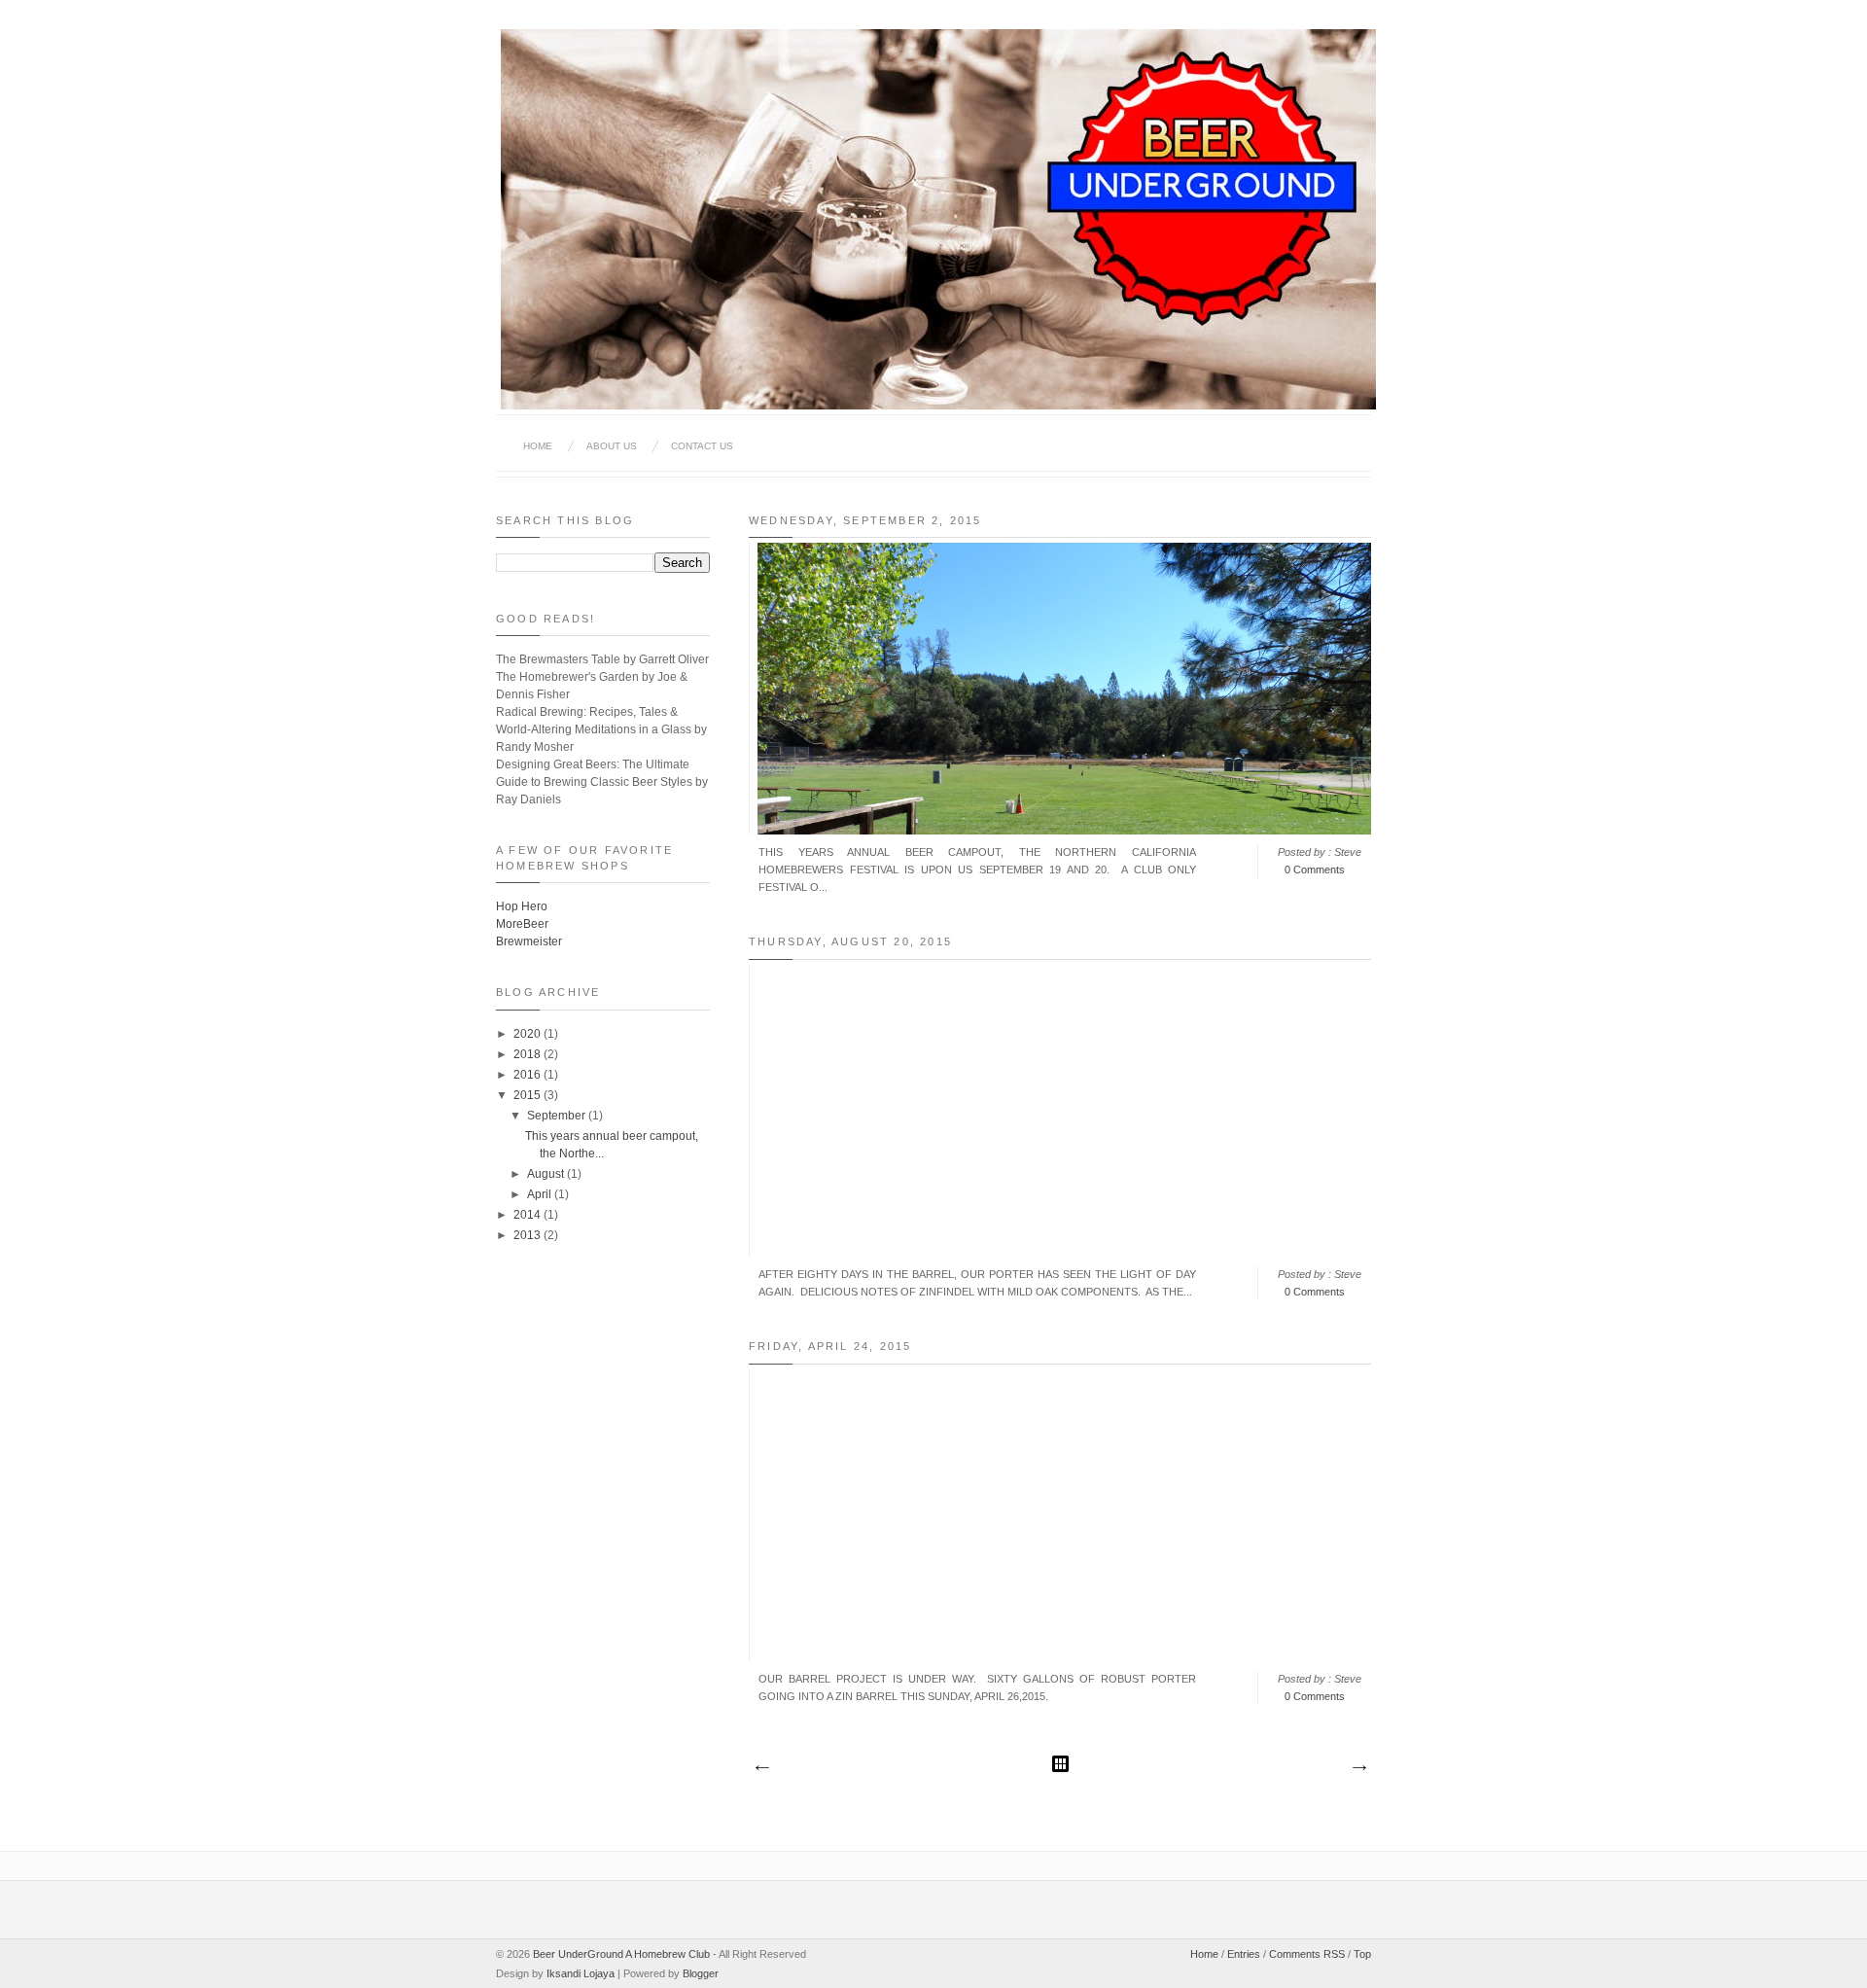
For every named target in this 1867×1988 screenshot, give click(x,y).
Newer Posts (761, 1768)
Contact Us (702, 446)
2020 (528, 1034)
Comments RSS (1307, 1954)
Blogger (701, 1973)
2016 (528, 1075)
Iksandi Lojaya (581, 1973)
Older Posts (1358, 1768)
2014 (528, 1215)
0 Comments (1315, 870)
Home (538, 446)
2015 (528, 1095)
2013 (528, 1235)
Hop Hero (522, 906)
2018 (528, 1054)
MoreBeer (522, 924)
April (541, 1194)
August (547, 1174)
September (558, 1116)
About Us (612, 446)
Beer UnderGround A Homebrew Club (621, 1954)
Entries (1244, 1954)
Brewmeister (529, 941)
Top (1362, 1954)
